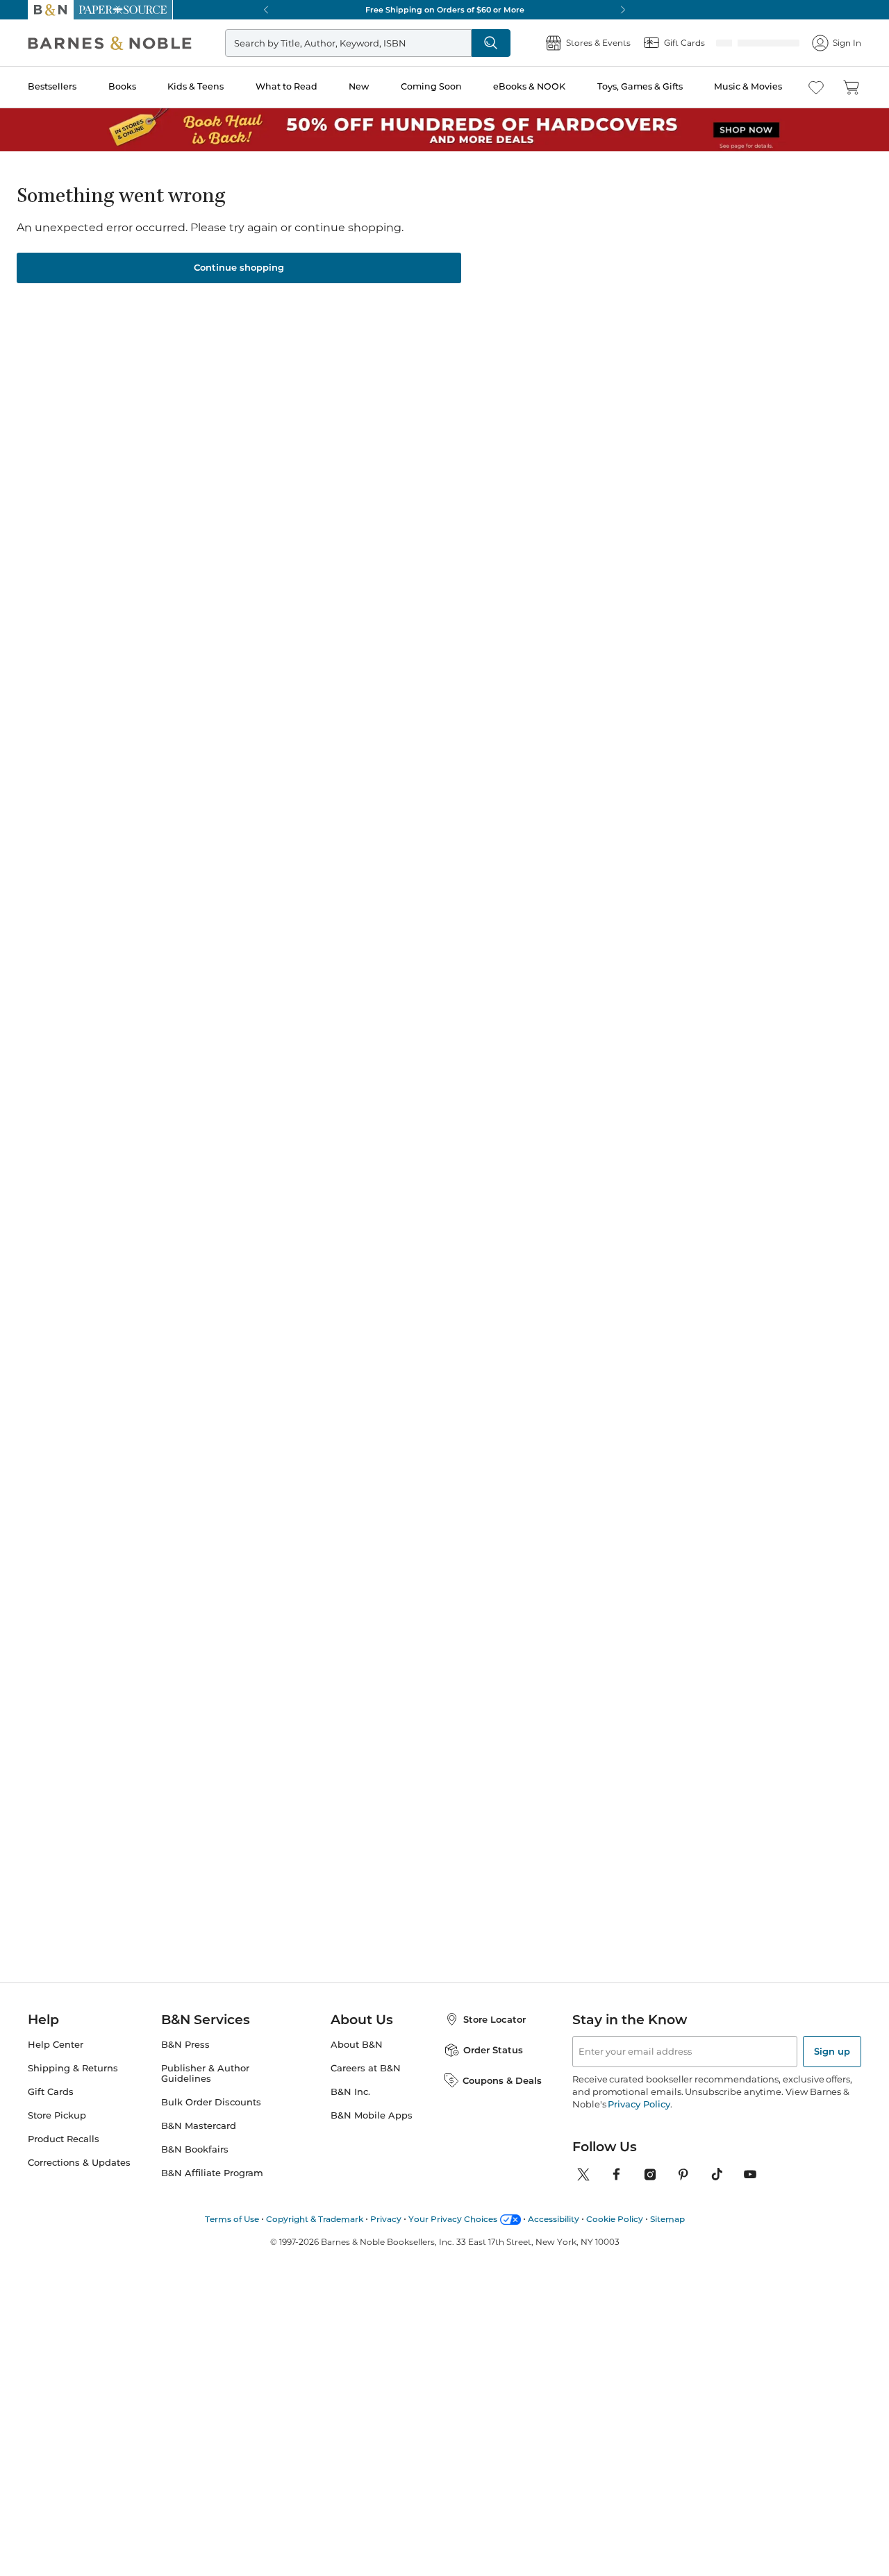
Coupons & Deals (502, 2097)
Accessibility (554, 2236)
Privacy (386, 2236)
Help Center (56, 2061)
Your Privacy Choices (453, 2236)
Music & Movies (748, 86)
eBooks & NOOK (529, 86)
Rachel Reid (401, 1106)
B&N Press (185, 2061)
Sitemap (667, 2236)
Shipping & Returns (73, 2085)
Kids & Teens (196, 86)
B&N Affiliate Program (212, 2190)
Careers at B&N (366, 2085)
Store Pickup (57, 2132)
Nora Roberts (535, 1093)
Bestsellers (52, 86)
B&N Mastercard (199, 2143)
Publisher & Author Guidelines (205, 2090)
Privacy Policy (639, 2121)
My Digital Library (723, 351)
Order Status (493, 2066)
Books (122, 86)
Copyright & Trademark (315, 2236)
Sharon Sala (422, 224)
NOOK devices (523, 352)
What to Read (286, 86)
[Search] (491, 43)
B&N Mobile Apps (372, 2132)
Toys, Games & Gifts (640, 86)
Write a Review (503, 243)
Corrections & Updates (79, 2179)
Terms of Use (232, 2236)
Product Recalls (64, 2156)
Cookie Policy (615, 2236)
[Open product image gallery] (194, 337)
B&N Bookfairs (195, 2166)
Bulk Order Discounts (211, 2119)
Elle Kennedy (140, 1106)
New (359, 86)
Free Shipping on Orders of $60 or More (445, 10)
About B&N (357, 2061)
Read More (134, 714)
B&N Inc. (350, 2108)
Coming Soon (431, 86)
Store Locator (495, 2036)
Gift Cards (51, 2108)
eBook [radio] (408, 305)
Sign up (832, 2068)
